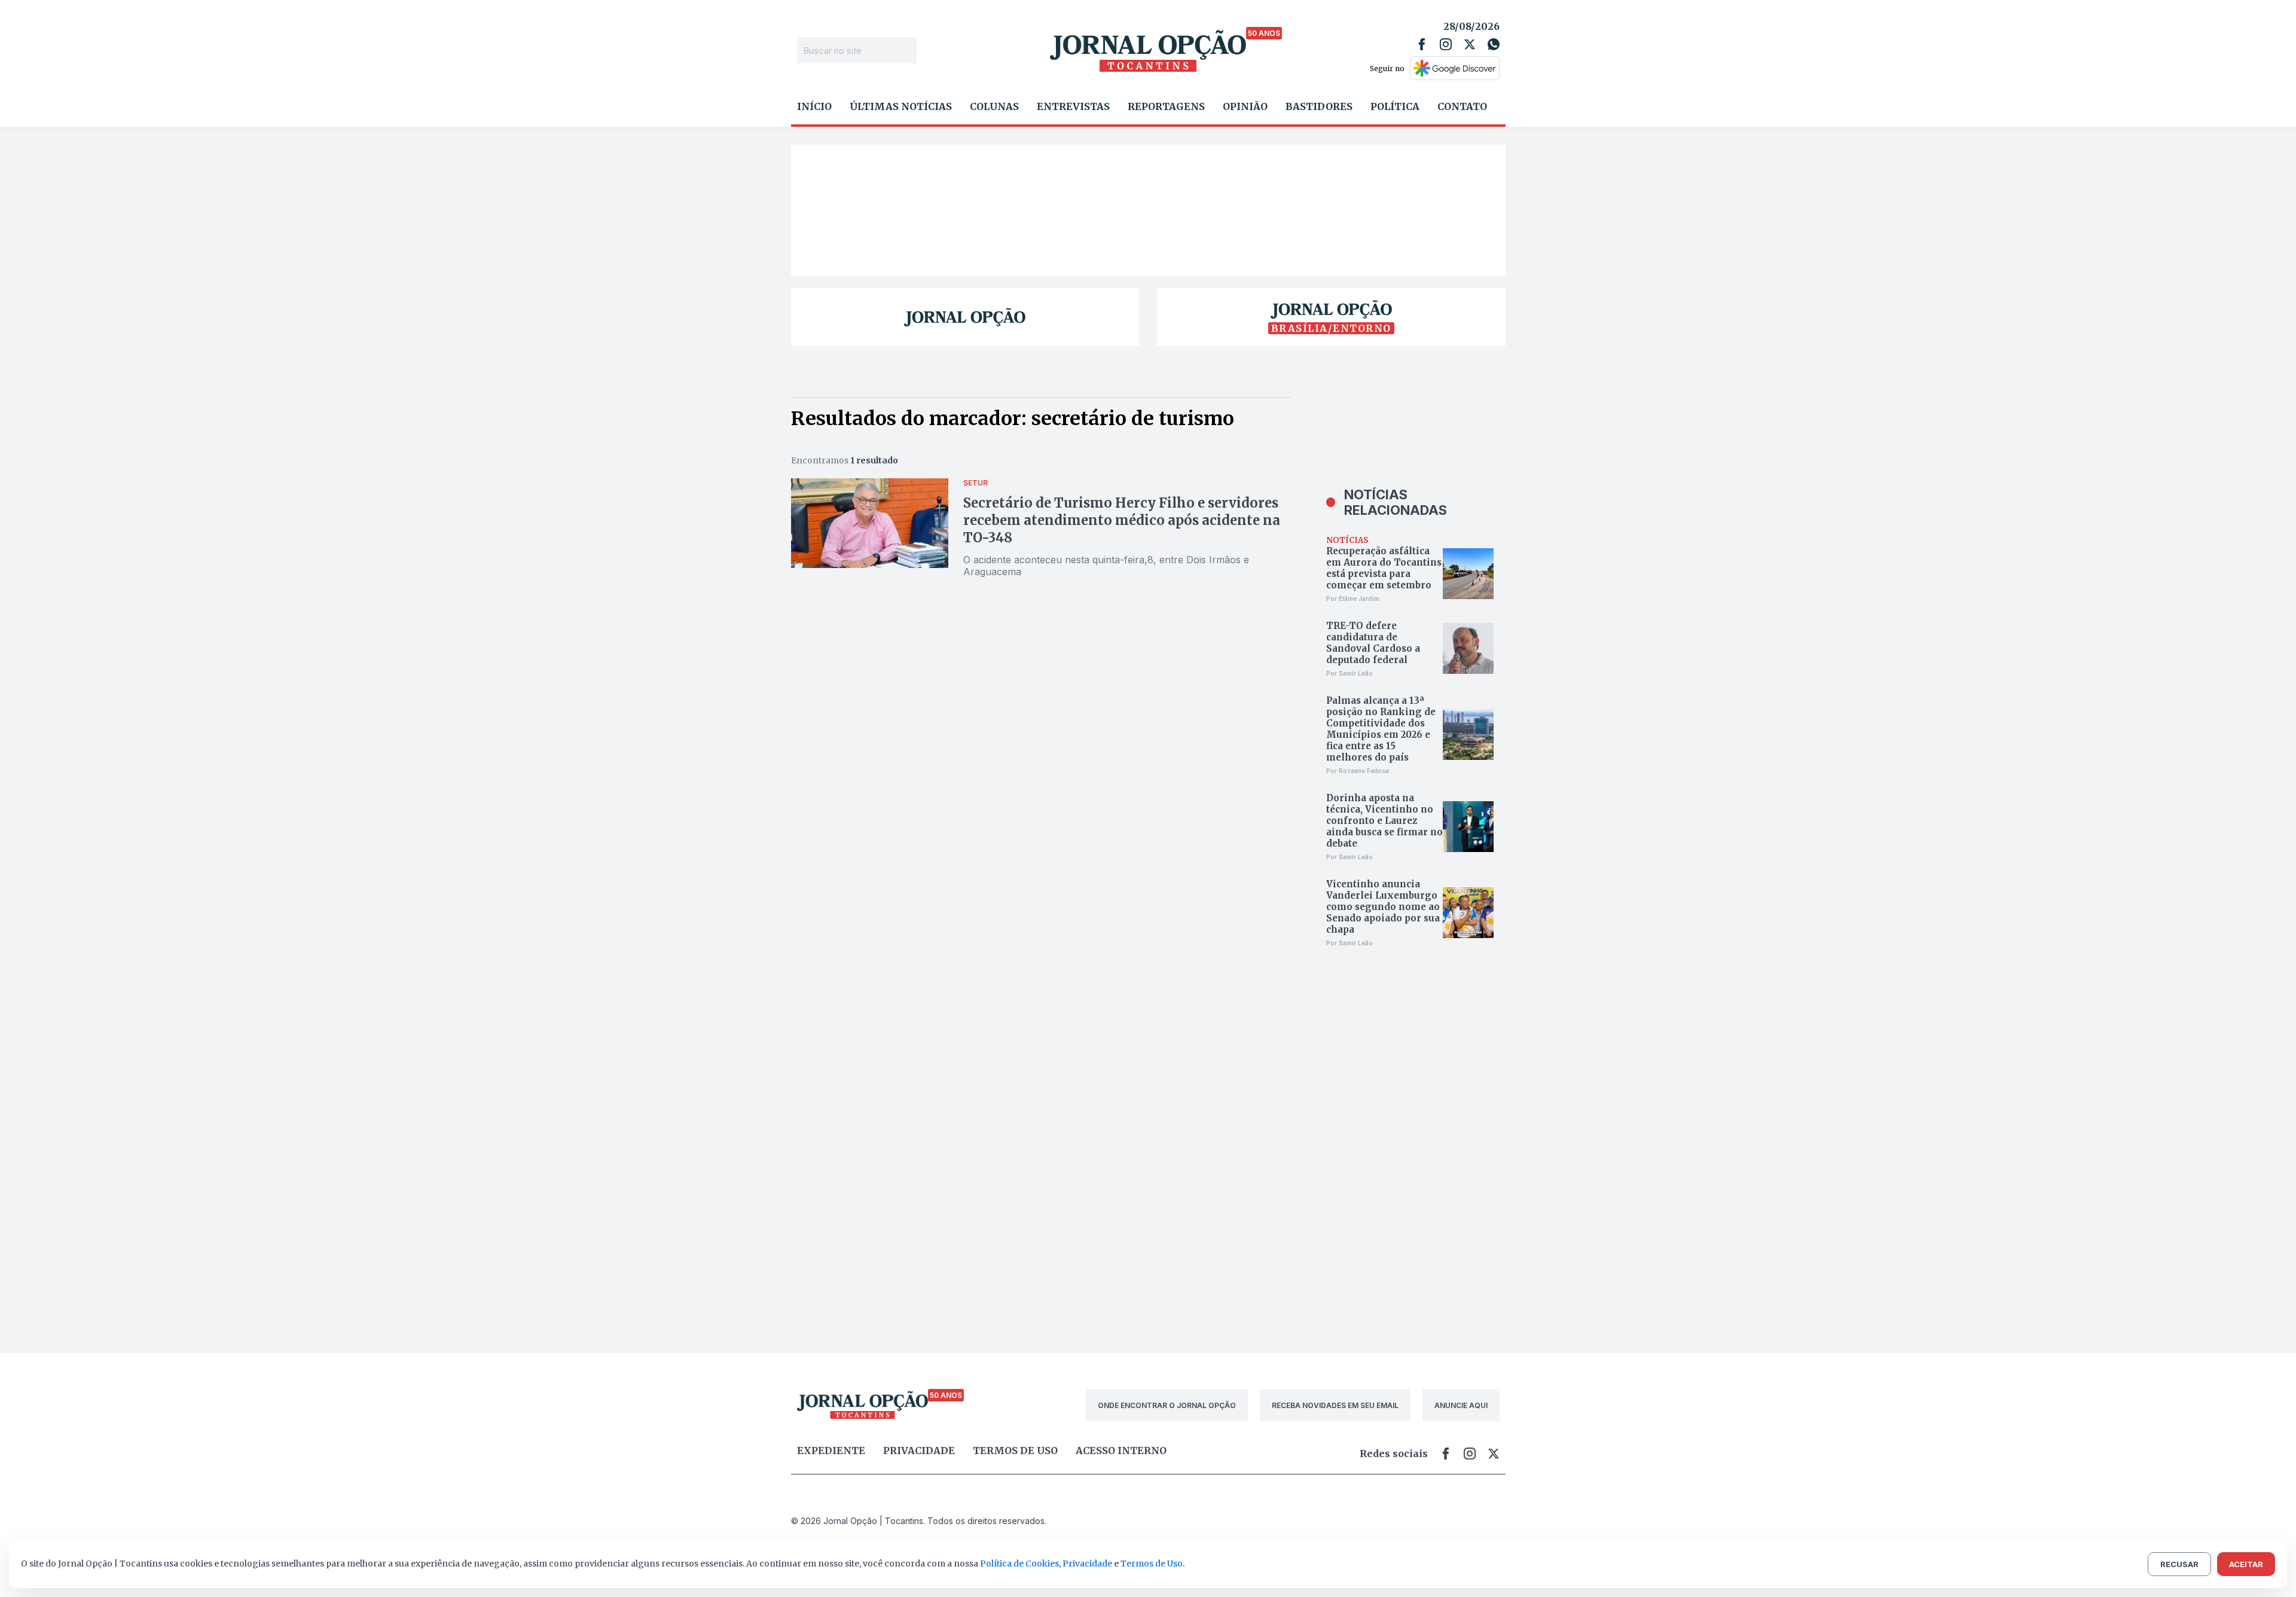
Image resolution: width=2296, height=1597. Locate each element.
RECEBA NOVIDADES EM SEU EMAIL (1335, 1405)
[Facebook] (1422, 44)
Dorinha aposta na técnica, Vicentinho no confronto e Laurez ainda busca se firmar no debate (1384, 821)
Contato (1462, 106)
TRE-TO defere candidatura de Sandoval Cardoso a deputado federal (1373, 643)
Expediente (831, 1451)
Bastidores (1319, 106)
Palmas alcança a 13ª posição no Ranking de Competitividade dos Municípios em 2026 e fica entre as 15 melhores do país (1381, 729)
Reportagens (1166, 106)
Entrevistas (1073, 106)
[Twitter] (1470, 44)
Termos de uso (1015, 1451)
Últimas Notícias (901, 106)
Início (814, 106)
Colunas (994, 106)
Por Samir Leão (1349, 673)
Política (1395, 106)
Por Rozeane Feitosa (1358, 771)
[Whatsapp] (1494, 44)
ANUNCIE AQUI (1461, 1405)
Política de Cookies (1019, 1564)
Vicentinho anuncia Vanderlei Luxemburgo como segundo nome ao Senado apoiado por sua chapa (1383, 907)
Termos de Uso (1152, 1564)
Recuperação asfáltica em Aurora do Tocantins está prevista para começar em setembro (1384, 568)
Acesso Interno (1121, 1451)
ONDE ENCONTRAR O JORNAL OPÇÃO (1167, 1405)
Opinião (1245, 106)
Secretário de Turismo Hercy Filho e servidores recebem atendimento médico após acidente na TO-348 (1122, 520)
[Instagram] (1446, 44)
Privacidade (919, 1451)
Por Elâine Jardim (1353, 599)
